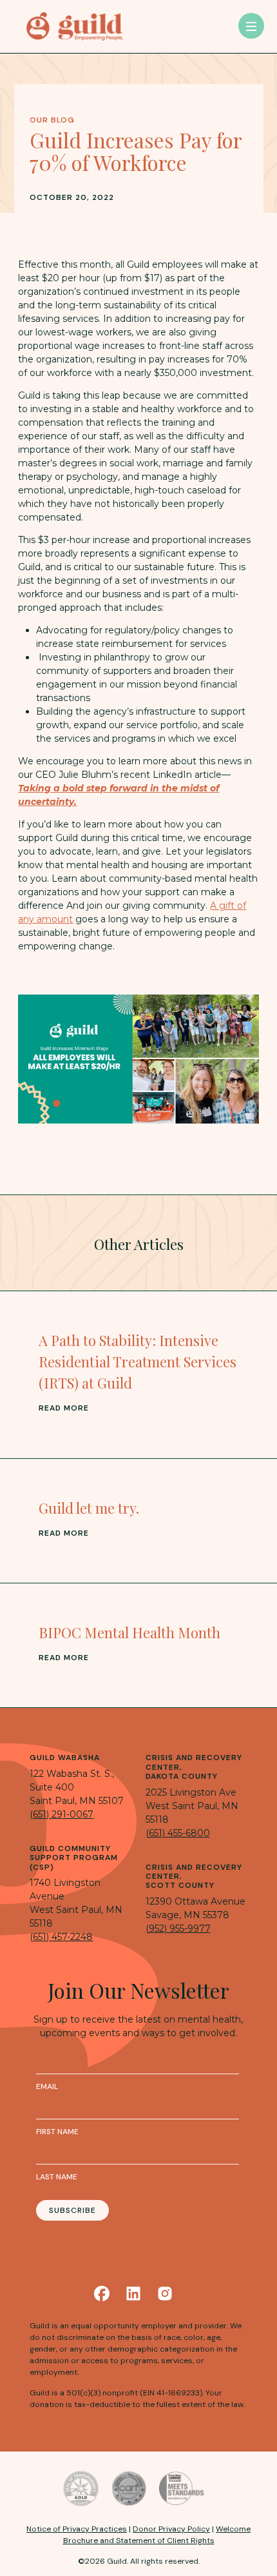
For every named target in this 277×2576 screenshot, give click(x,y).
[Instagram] (165, 2294)
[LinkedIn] (133, 2294)
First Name (57, 2132)
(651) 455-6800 (178, 1833)
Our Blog (52, 120)
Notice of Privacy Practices (77, 2529)
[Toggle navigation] (251, 26)
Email (47, 2086)
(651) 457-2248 (61, 1937)
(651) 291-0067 (62, 1814)
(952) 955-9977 (178, 1928)
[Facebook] (102, 2294)
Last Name (57, 2177)
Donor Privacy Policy (171, 2529)
